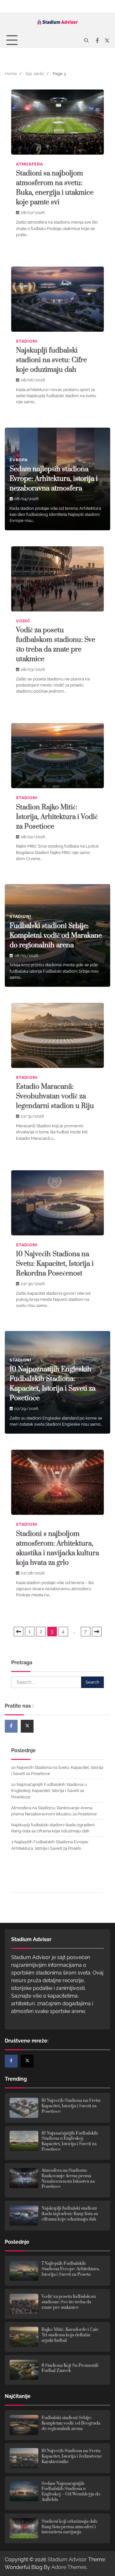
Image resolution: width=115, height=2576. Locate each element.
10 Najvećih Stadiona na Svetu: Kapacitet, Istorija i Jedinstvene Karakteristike (72, 2456)
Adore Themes (69, 2567)
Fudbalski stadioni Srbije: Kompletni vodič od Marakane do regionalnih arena (56, 936)
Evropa (19, 460)
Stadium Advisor (67, 2559)
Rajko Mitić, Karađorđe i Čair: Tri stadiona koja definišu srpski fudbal (70, 2335)
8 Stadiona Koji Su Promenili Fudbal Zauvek (70, 2368)
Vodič (23, 621)
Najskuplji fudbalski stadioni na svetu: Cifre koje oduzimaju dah (51, 360)
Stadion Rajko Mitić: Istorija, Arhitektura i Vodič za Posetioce (57, 817)
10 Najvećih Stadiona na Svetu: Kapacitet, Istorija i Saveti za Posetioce (71, 2106)
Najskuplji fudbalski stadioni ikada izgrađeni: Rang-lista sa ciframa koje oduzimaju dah (70, 2214)
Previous (19, 1632)
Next (97, 1632)
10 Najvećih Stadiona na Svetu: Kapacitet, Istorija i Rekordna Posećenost (55, 1264)
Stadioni (27, 341)
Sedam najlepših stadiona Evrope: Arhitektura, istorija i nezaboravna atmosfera (54, 479)
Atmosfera (30, 164)
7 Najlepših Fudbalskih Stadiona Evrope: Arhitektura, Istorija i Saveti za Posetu (71, 2269)
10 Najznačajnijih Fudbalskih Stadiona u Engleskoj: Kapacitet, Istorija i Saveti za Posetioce (49, 1791)
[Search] (86, 40)
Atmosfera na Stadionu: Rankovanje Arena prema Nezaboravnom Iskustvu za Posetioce (68, 2179)
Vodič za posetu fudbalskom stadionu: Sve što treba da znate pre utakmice (69, 2302)
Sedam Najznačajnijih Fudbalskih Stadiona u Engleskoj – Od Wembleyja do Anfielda (71, 2492)
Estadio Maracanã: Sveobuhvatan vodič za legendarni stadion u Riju (55, 1096)
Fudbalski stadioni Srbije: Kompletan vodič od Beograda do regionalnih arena (71, 2423)
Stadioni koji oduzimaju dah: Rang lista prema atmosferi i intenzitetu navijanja (70, 2527)
